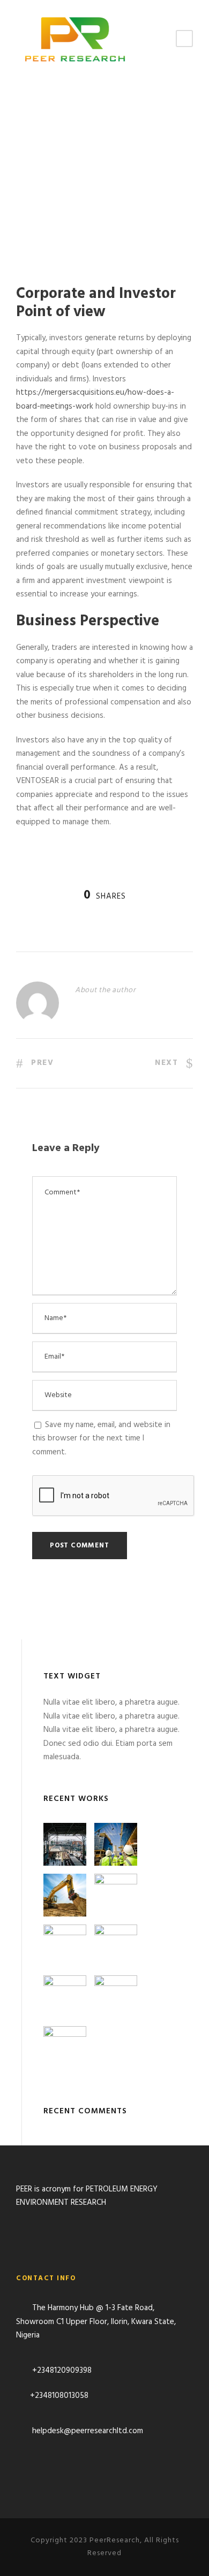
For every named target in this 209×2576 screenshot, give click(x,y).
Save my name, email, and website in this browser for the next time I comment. (101, 1439)
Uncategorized (59, 220)
